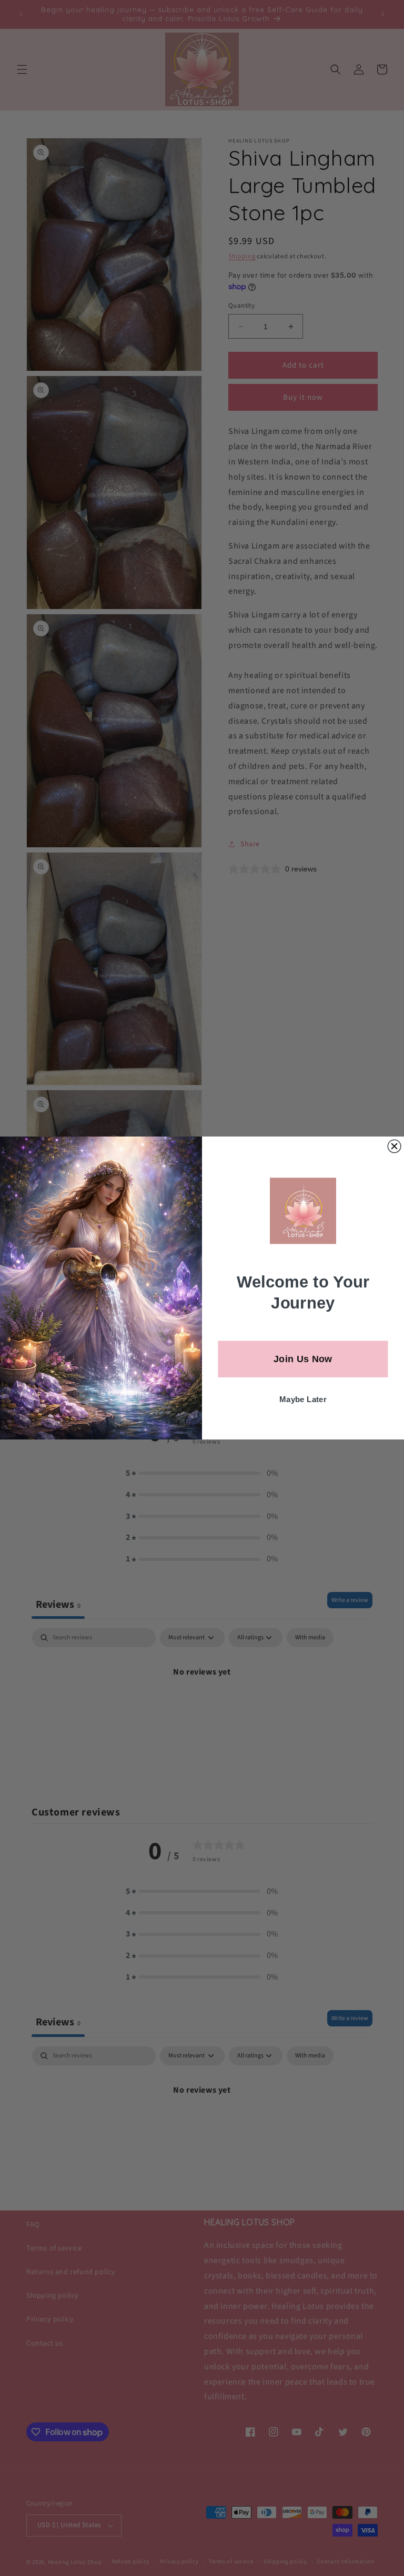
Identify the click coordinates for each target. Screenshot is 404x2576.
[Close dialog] (394, 1146)
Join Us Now (303, 1359)
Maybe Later (303, 1400)
